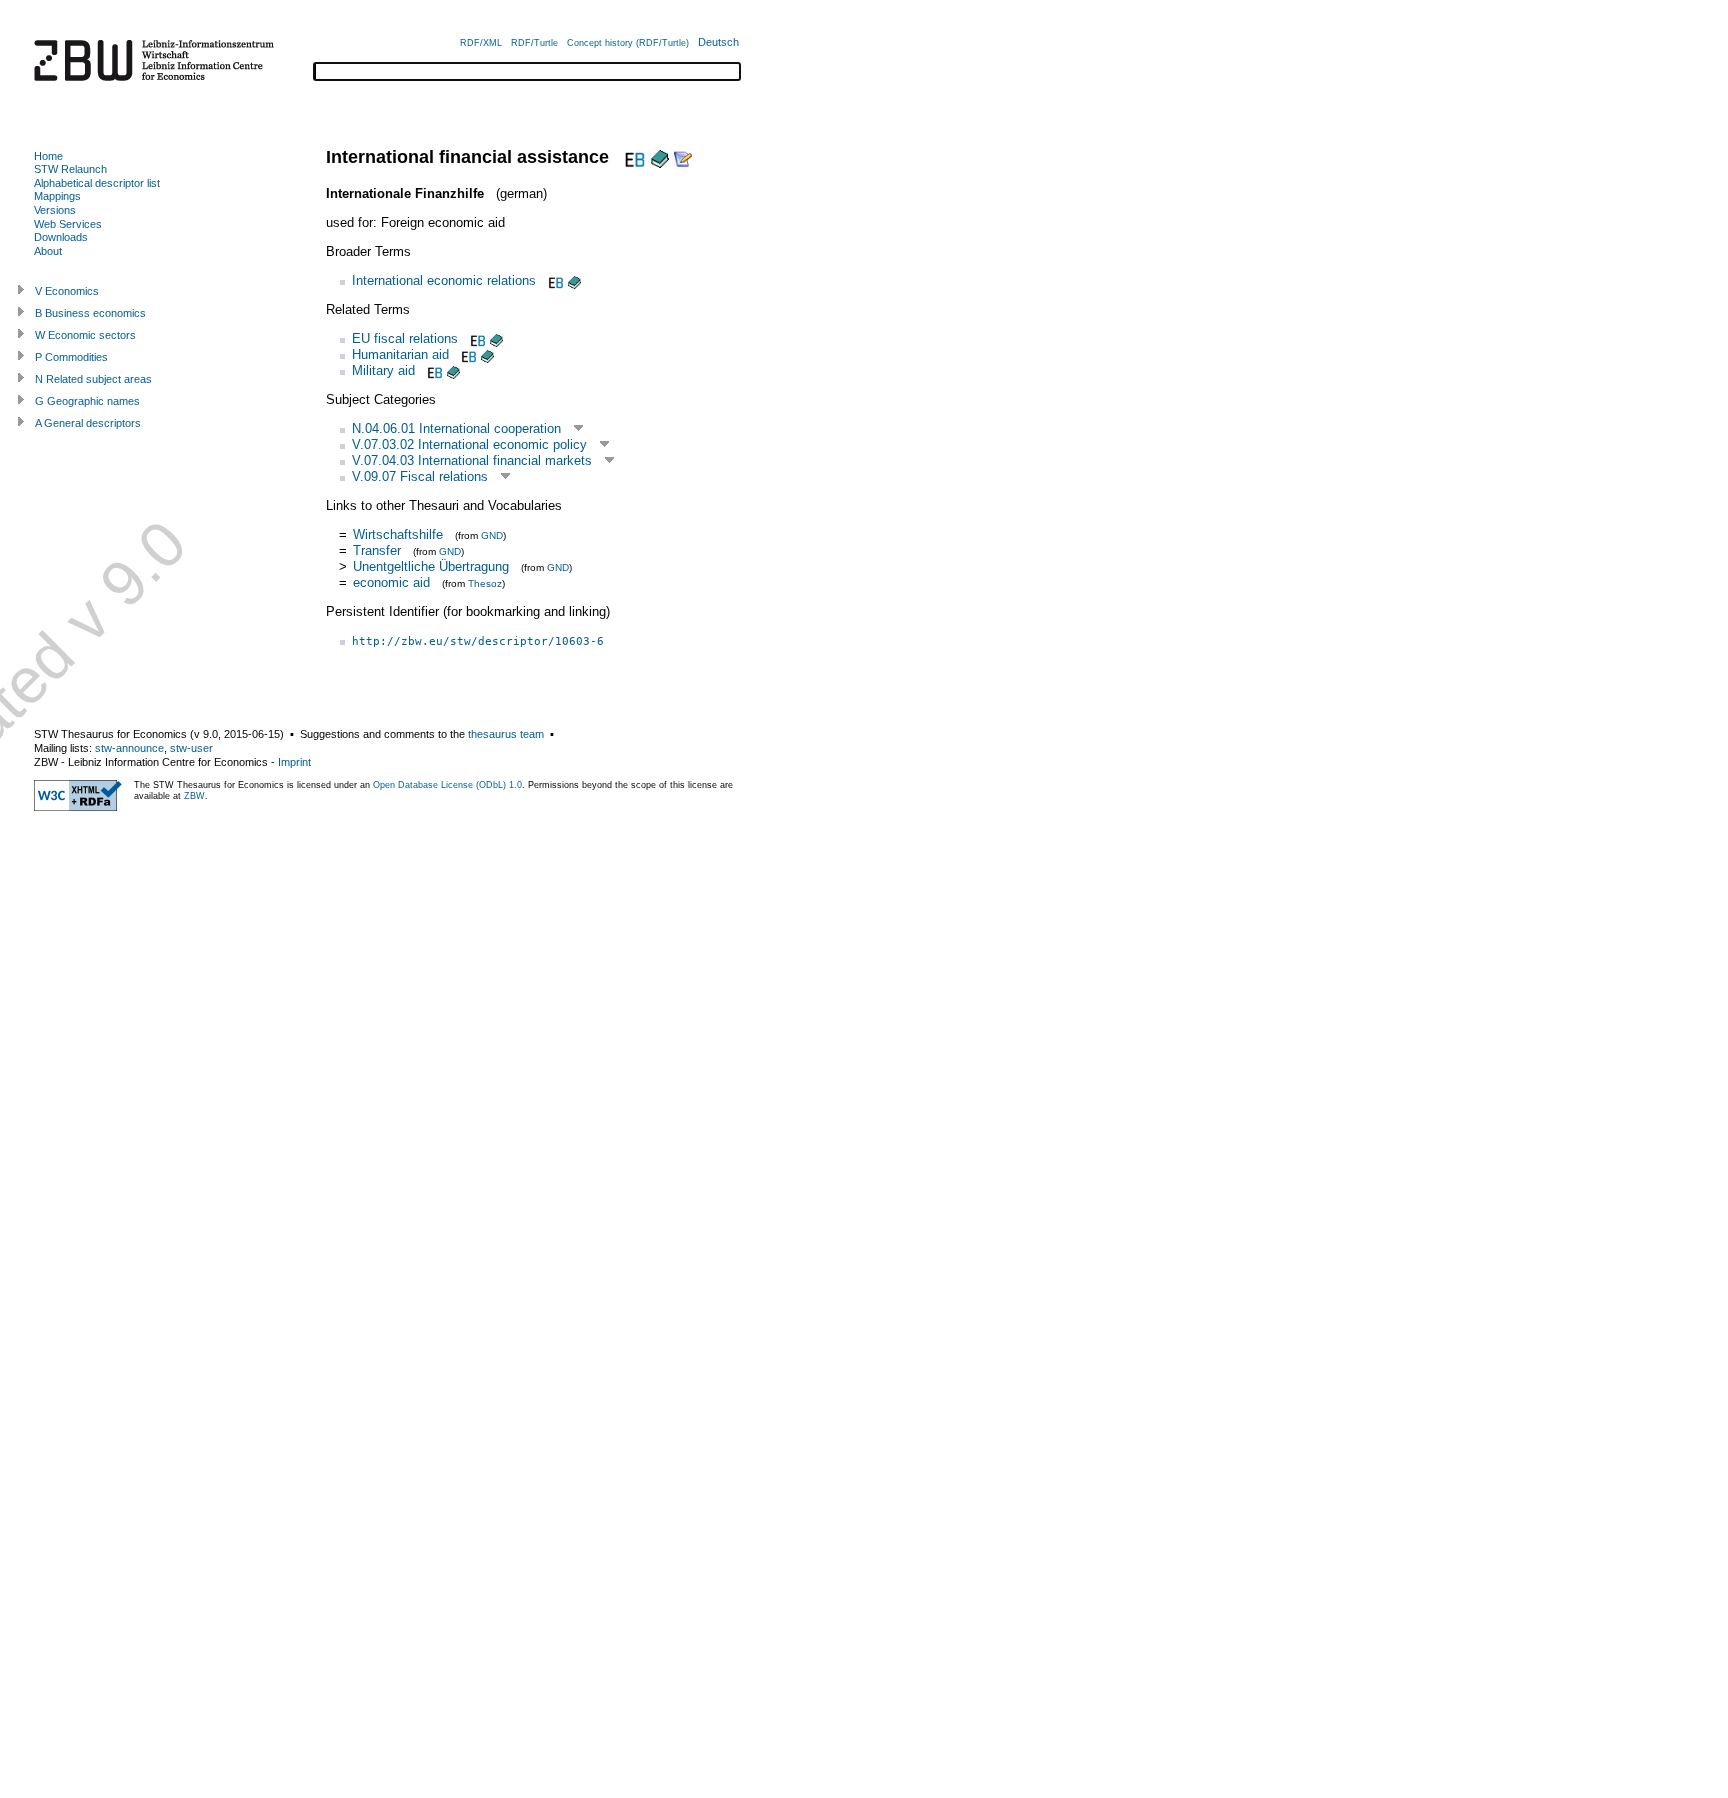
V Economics (67, 291)
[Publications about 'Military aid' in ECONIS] (453, 370)
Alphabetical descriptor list (97, 183)
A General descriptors (88, 423)
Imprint (294, 762)
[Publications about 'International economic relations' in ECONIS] (574, 280)
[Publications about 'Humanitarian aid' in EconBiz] (467, 354)
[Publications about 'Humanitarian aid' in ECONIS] (487, 354)
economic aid (391, 582)
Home (48, 156)
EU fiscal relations (405, 338)
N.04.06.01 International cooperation (456, 428)
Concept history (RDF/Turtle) (628, 43)
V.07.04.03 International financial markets (472, 460)
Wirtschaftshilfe (398, 534)
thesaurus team (506, 734)
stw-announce (129, 748)
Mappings (57, 196)
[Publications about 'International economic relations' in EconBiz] (554, 280)
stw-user (191, 748)
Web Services (68, 224)
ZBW (194, 796)
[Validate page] (78, 807)
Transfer (379, 550)
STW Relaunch (70, 169)
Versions (55, 210)
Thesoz (485, 583)
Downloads (61, 237)
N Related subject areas (93, 379)
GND (492, 535)
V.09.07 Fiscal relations (420, 476)
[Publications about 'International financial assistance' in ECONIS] (660, 157)
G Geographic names (87, 401)
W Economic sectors (85, 335)
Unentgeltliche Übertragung (431, 566)
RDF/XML (481, 43)
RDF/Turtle (534, 43)
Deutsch (718, 42)
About (48, 251)
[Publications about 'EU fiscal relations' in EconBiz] (476, 338)
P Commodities (71, 357)
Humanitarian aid (400, 354)
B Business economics (90, 313)
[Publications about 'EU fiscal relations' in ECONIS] (496, 338)
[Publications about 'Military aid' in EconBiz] (433, 370)
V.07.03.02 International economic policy (469, 444)
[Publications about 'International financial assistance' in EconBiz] (632, 157)
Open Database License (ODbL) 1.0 (447, 785)
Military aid (383, 370)
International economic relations (444, 280)
